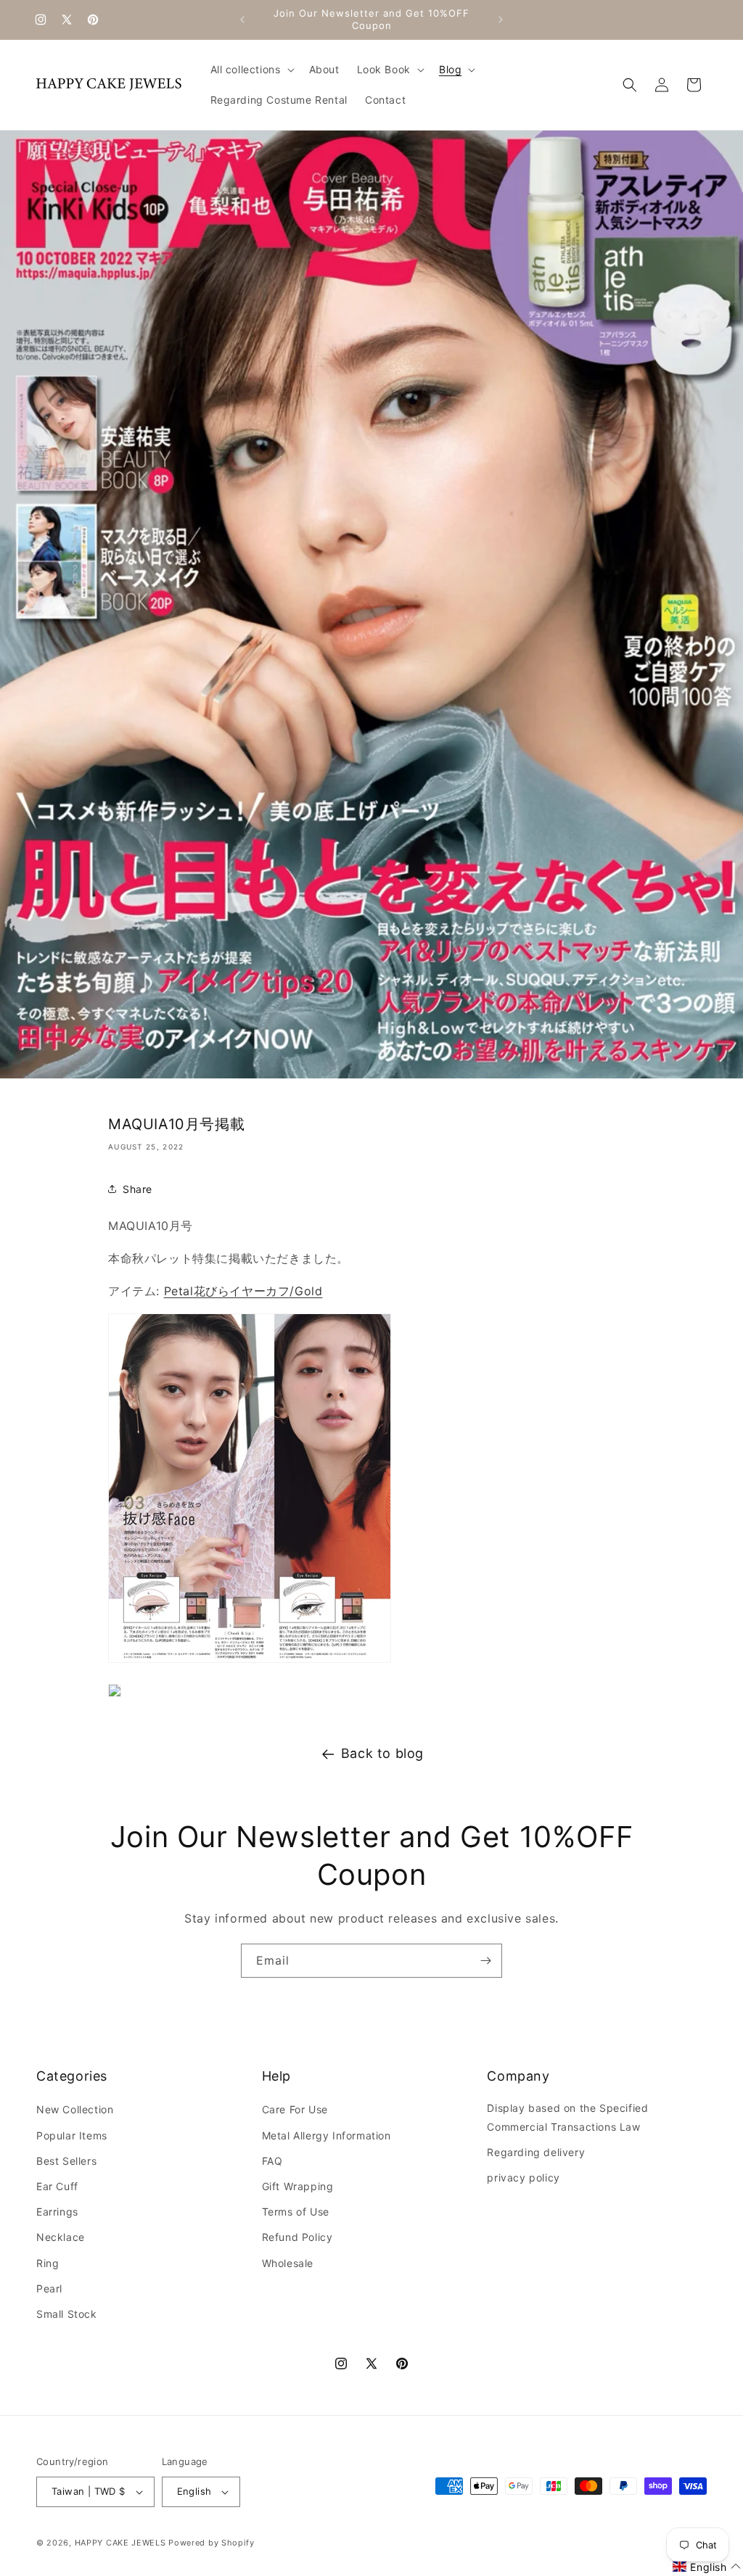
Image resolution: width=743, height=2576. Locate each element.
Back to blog (382, 1753)
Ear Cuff (57, 2186)
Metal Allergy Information (327, 2135)
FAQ (272, 2161)
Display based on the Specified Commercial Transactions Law (567, 2117)
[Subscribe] (485, 1961)
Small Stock (67, 2314)
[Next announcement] (501, 20)
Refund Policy (297, 2237)
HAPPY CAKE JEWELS (120, 2543)
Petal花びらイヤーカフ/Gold (243, 1291)
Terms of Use (296, 2212)
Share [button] (137, 1189)
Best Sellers (66, 2161)
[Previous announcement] (242, 20)
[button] (251, 70)
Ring (48, 2263)
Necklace (61, 2237)
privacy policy (523, 2177)
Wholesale (288, 2263)
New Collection (75, 2109)
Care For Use (295, 2109)
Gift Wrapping (298, 2186)
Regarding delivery (536, 2152)
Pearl (49, 2288)
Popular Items (72, 2135)
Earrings (57, 2212)
